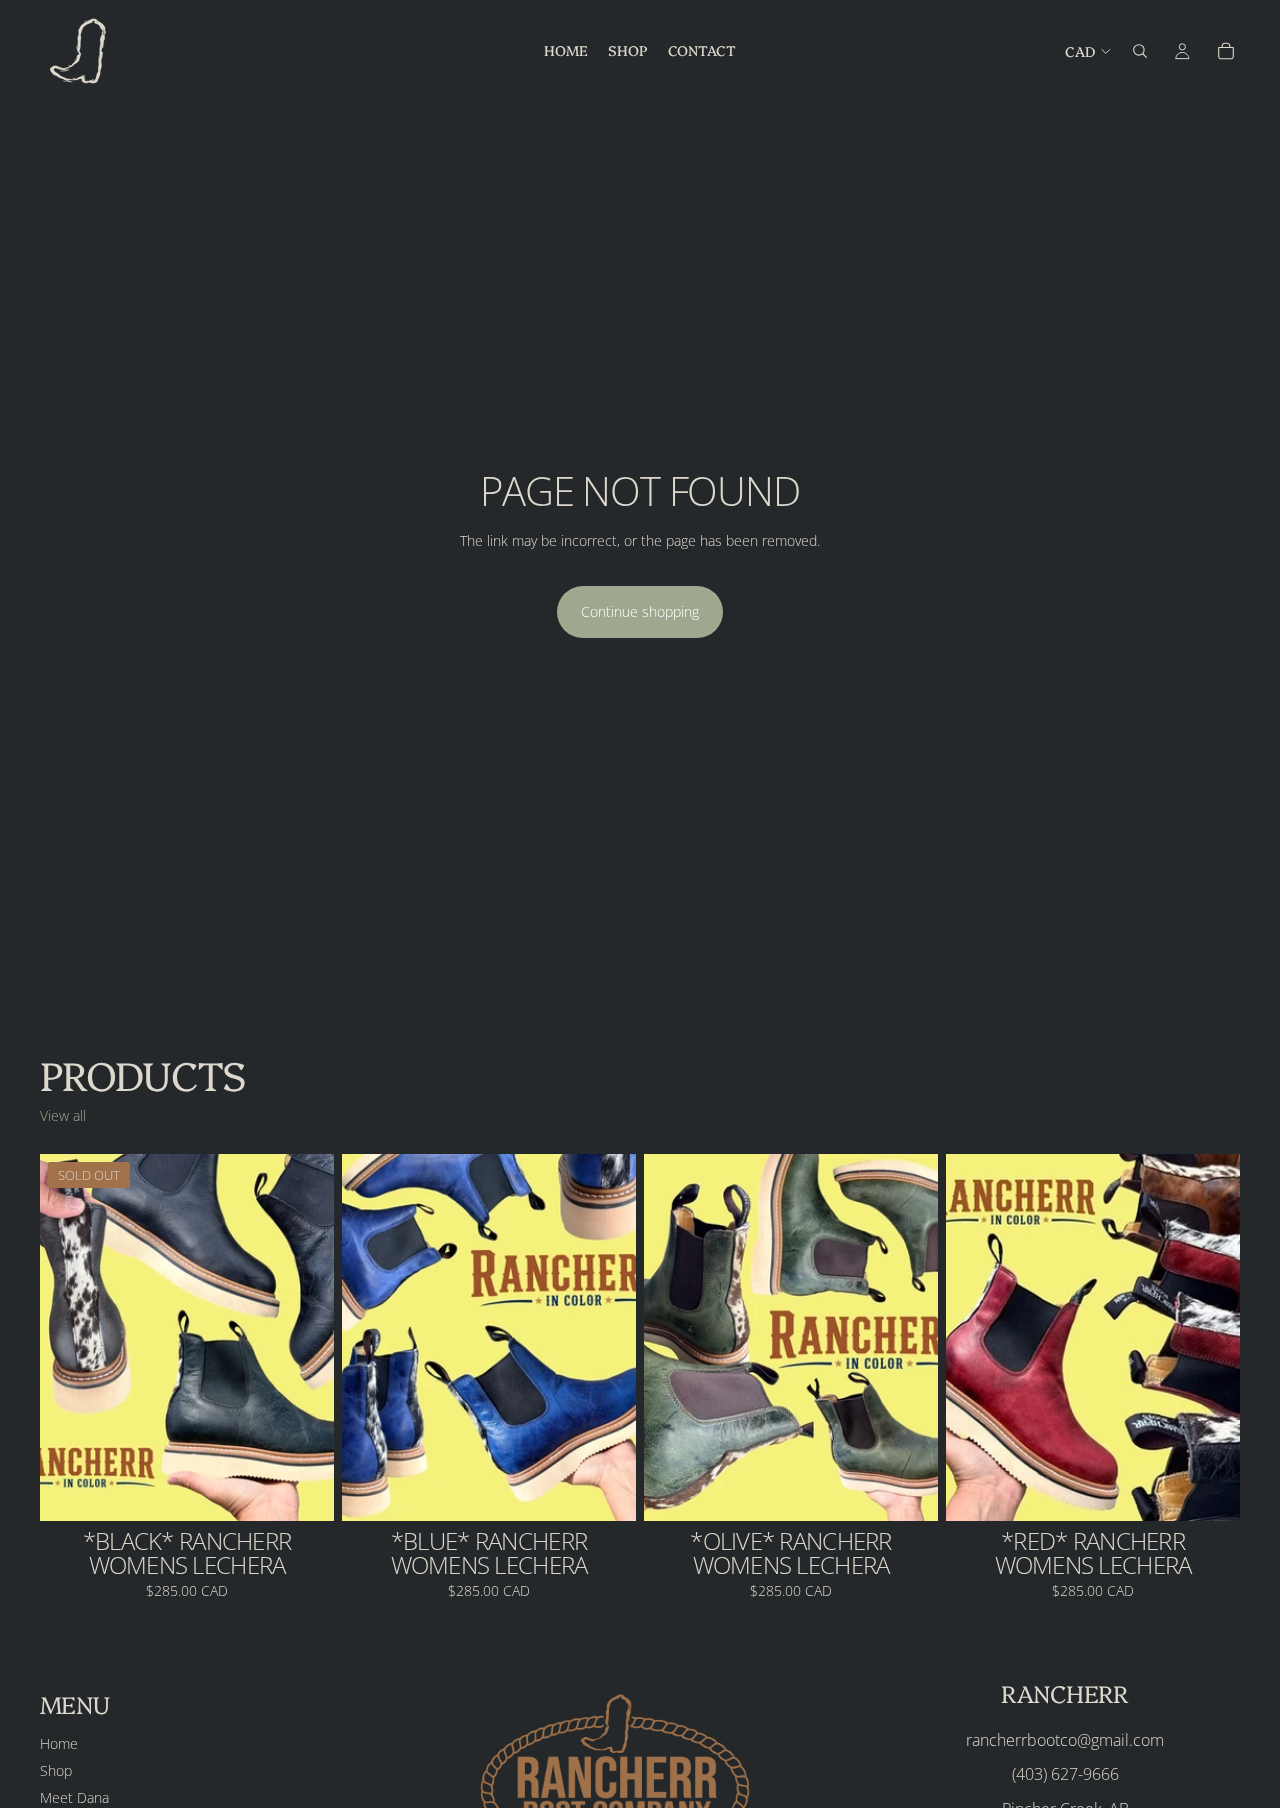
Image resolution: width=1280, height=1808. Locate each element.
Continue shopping (640, 611)
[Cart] (1226, 51)
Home (59, 1743)
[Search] (1140, 51)
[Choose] (605, 1491)
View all (63, 1115)
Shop (56, 1770)
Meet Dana (74, 1797)
